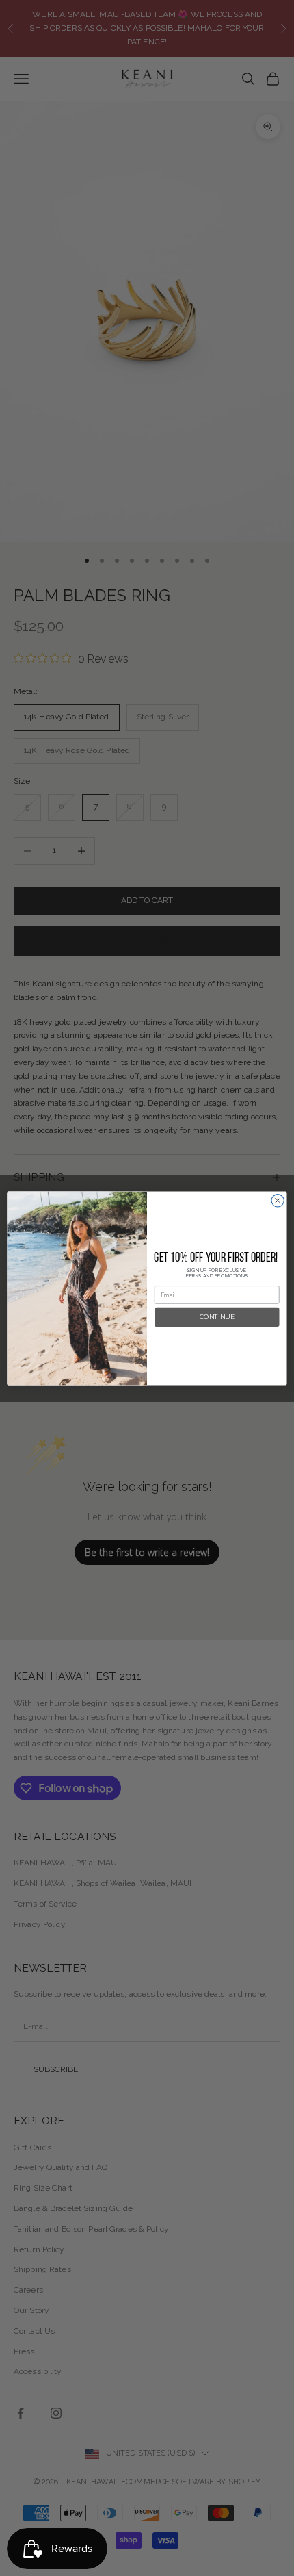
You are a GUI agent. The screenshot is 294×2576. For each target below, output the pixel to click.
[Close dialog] (278, 1200)
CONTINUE (217, 1317)
